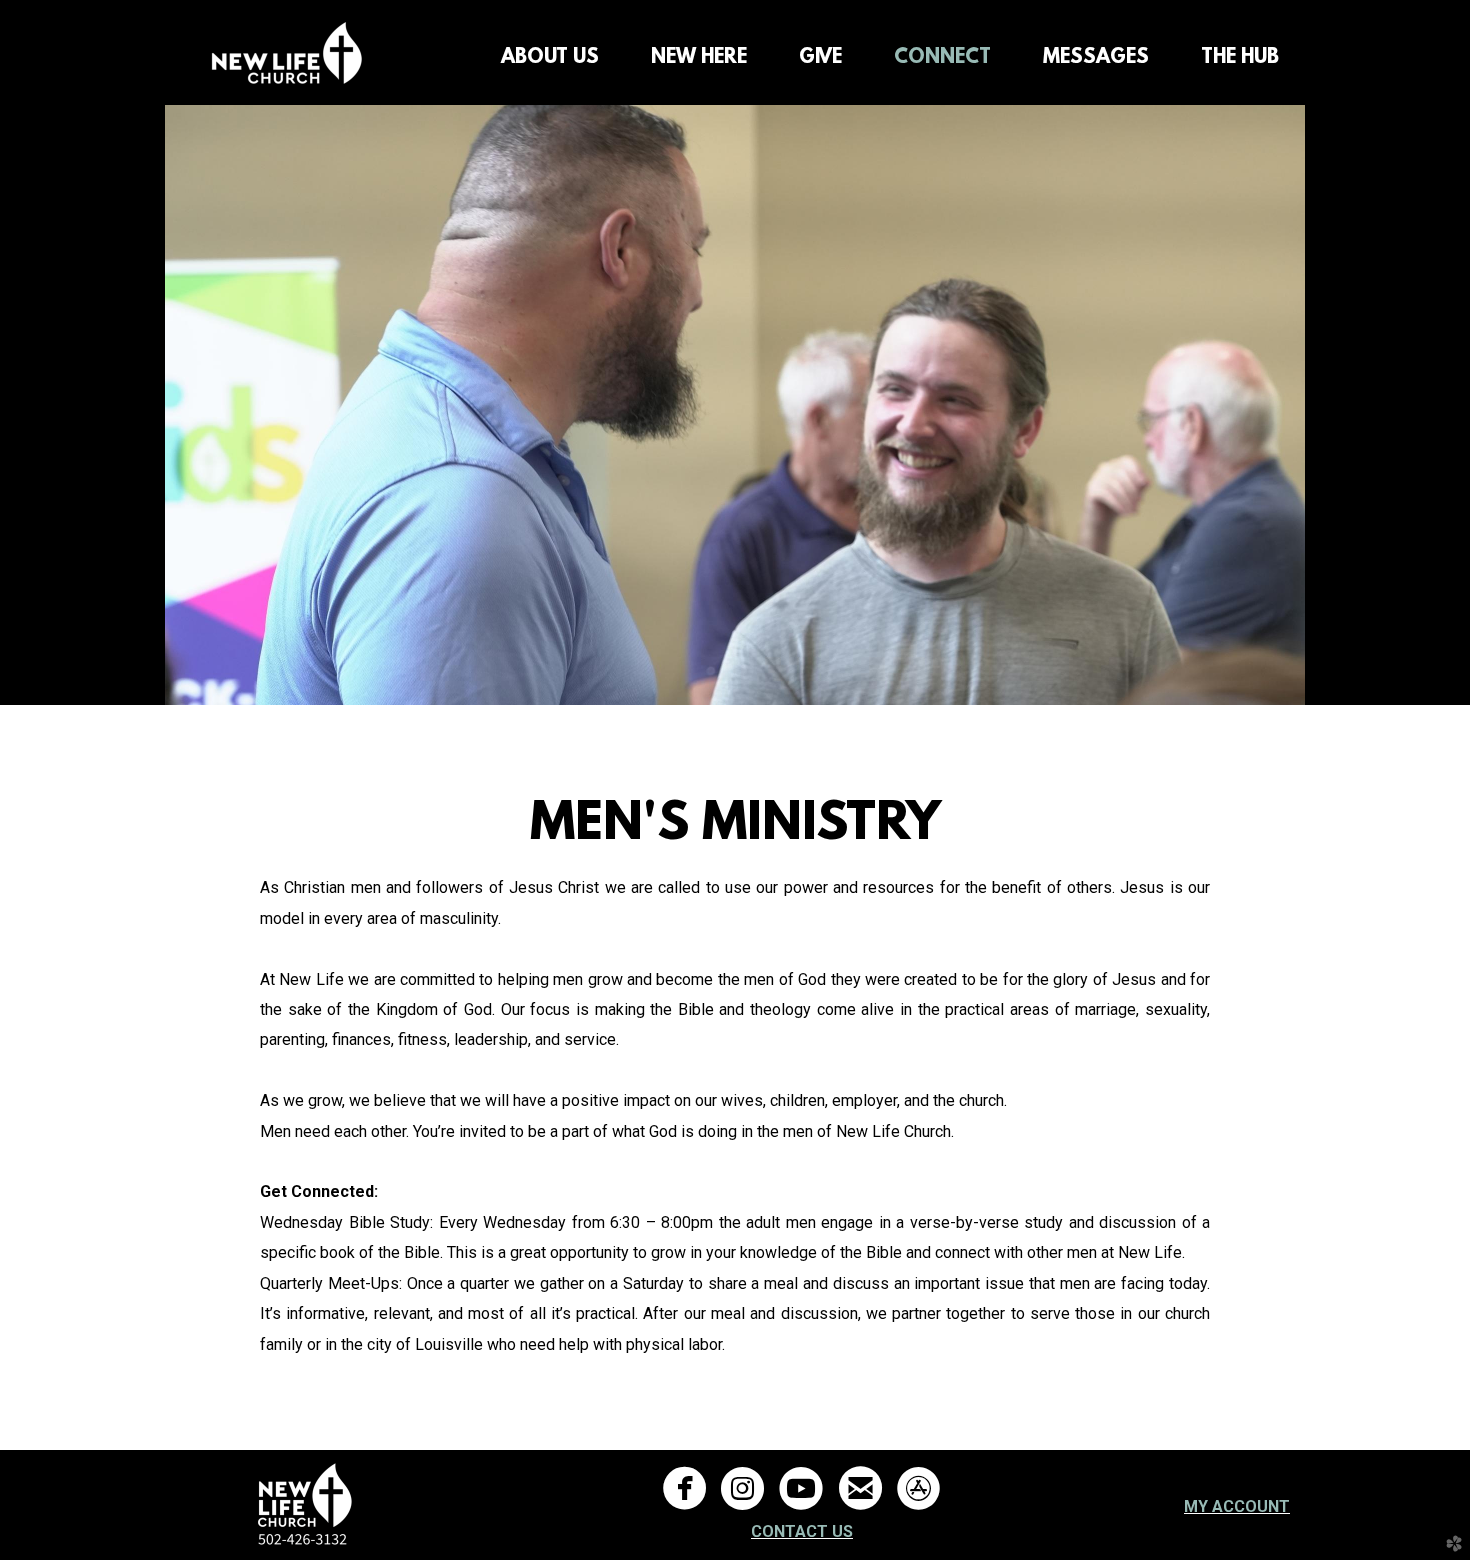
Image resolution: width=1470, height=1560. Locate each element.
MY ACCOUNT (1237, 1506)
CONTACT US (802, 1531)
